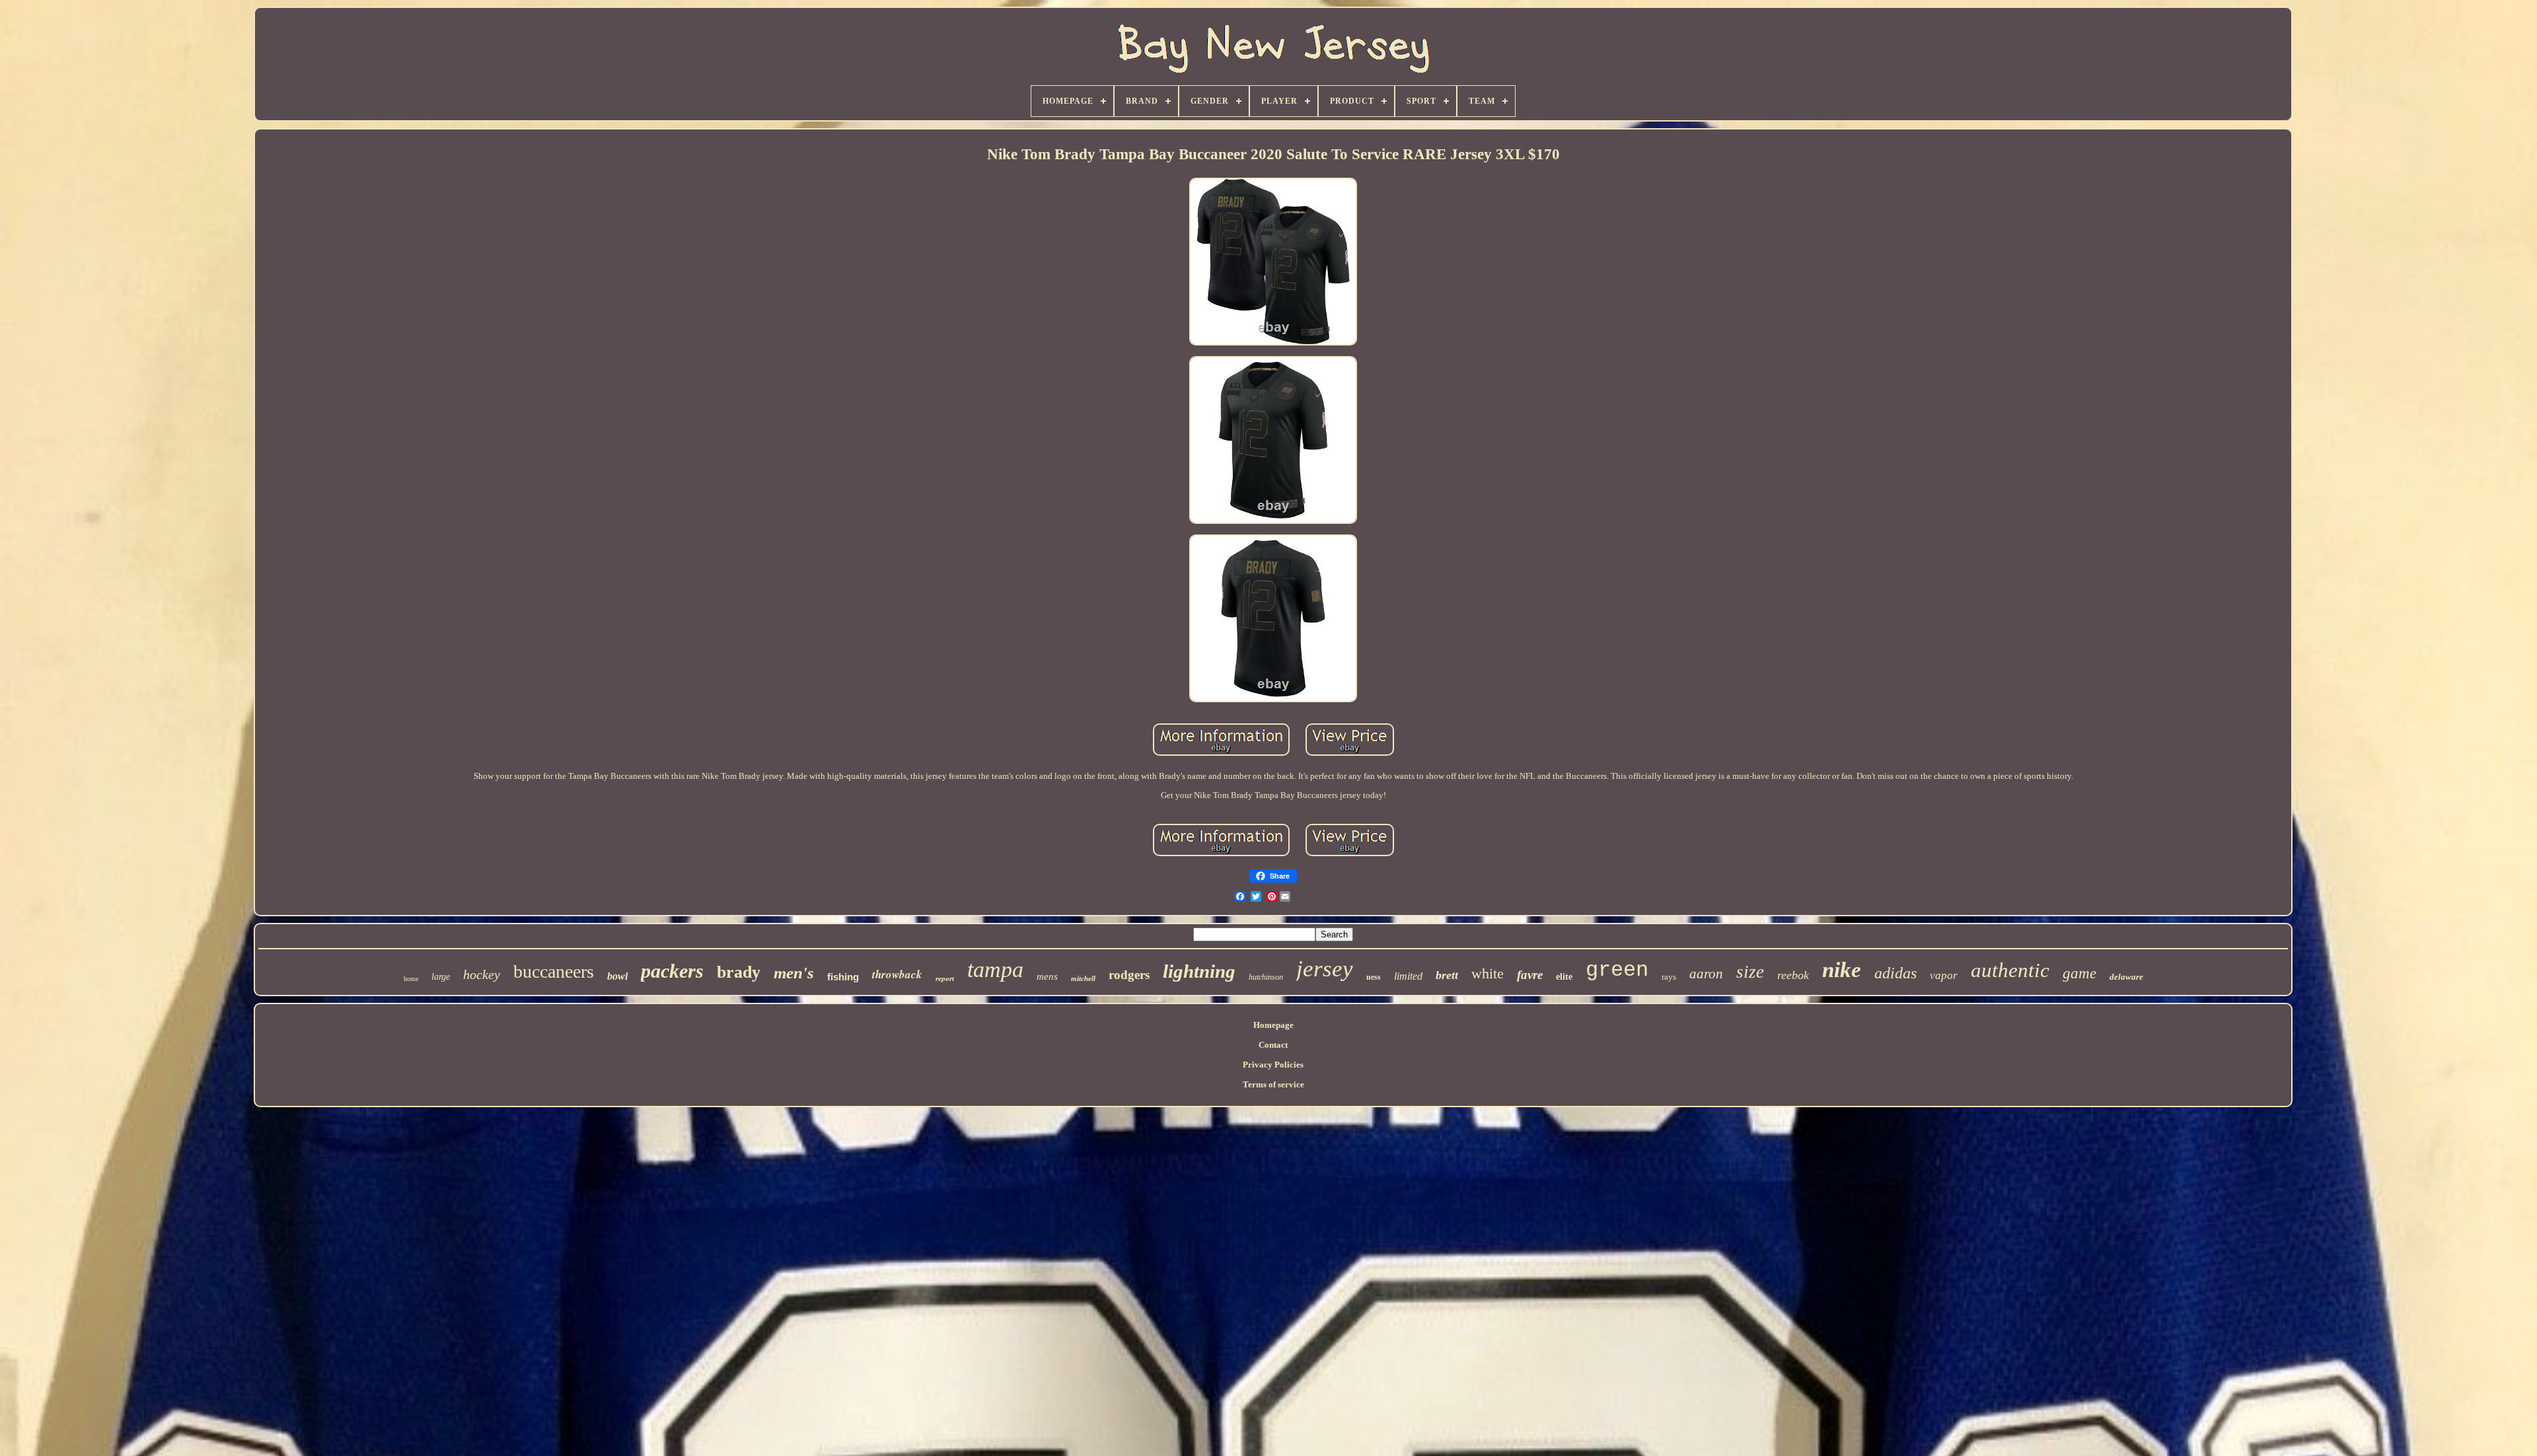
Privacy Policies (1273, 1065)
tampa (995, 969)
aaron (1706, 974)
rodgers (1129, 975)
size (1750, 972)
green (1617, 970)
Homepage (1273, 1025)
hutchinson (1266, 977)
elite (1564, 977)
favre (1530, 975)
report (945, 978)
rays (1669, 977)
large (441, 977)
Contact (1273, 1045)
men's (794, 973)
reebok (1793, 975)
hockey (482, 974)
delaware (2126, 977)
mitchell (1083, 978)
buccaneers (554, 971)
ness (1374, 977)
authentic (2010, 970)
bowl (617, 976)
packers (672, 971)
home (411, 979)
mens (1047, 976)
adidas (1895, 973)
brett (1447, 975)
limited (1408, 976)
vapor (1944, 975)
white (1488, 973)
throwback (897, 974)
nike (1842, 970)
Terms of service (1273, 1084)
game (2079, 973)
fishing (843, 977)
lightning (1199, 971)
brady (739, 972)
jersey (1325, 969)
